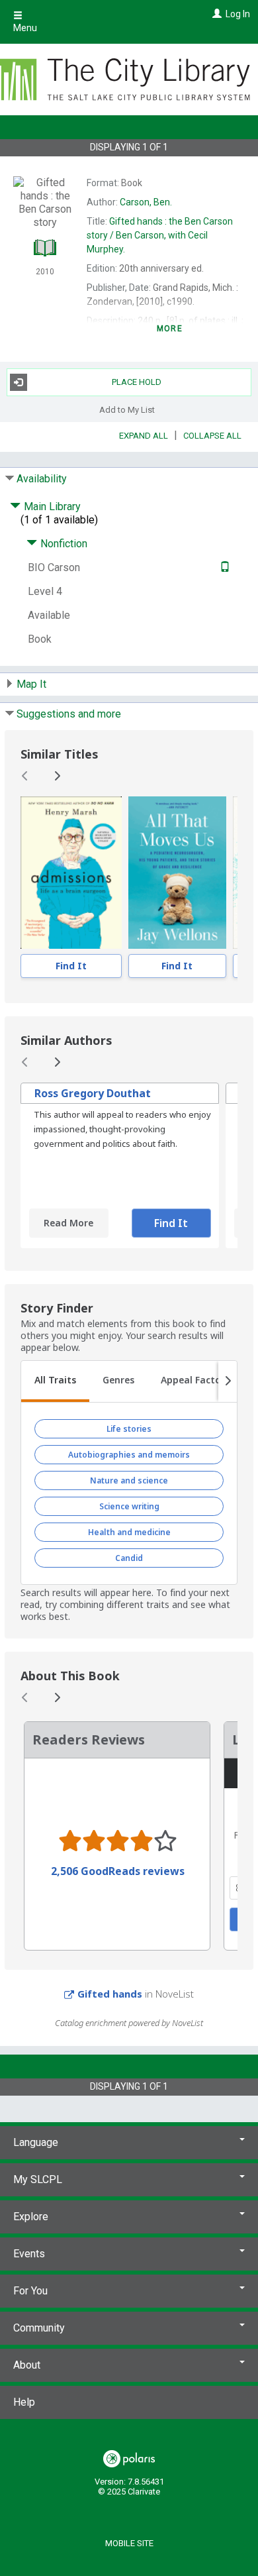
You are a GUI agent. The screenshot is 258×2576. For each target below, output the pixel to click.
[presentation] (71, 873)
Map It (31, 684)
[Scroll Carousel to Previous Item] (25, 776)
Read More (68, 1223)
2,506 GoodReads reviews (118, 1871)
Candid (129, 1558)
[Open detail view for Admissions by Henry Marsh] (71, 873)
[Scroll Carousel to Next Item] (57, 776)
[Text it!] (223, 567)
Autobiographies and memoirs (129, 1455)
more (170, 329)
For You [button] (30, 2291)
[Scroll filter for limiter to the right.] (228, 1381)
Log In (238, 14)
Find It (71, 966)
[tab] (55, 1381)
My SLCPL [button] (38, 2179)
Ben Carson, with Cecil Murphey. (160, 235)
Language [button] (36, 2142)
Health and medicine (129, 1532)
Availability (42, 479)
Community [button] (39, 2328)
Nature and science (129, 1480)
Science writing (129, 1506)
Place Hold (137, 382)
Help (24, 2402)
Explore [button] (31, 2217)
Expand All (144, 436)
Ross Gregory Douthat (93, 1093)
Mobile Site (129, 2543)
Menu (25, 28)
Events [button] (29, 2254)
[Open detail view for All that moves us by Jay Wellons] (178, 873)
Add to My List (127, 410)
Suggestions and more (69, 714)
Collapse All (212, 436)
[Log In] (215, 14)
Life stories (129, 1429)
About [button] (27, 2365)
